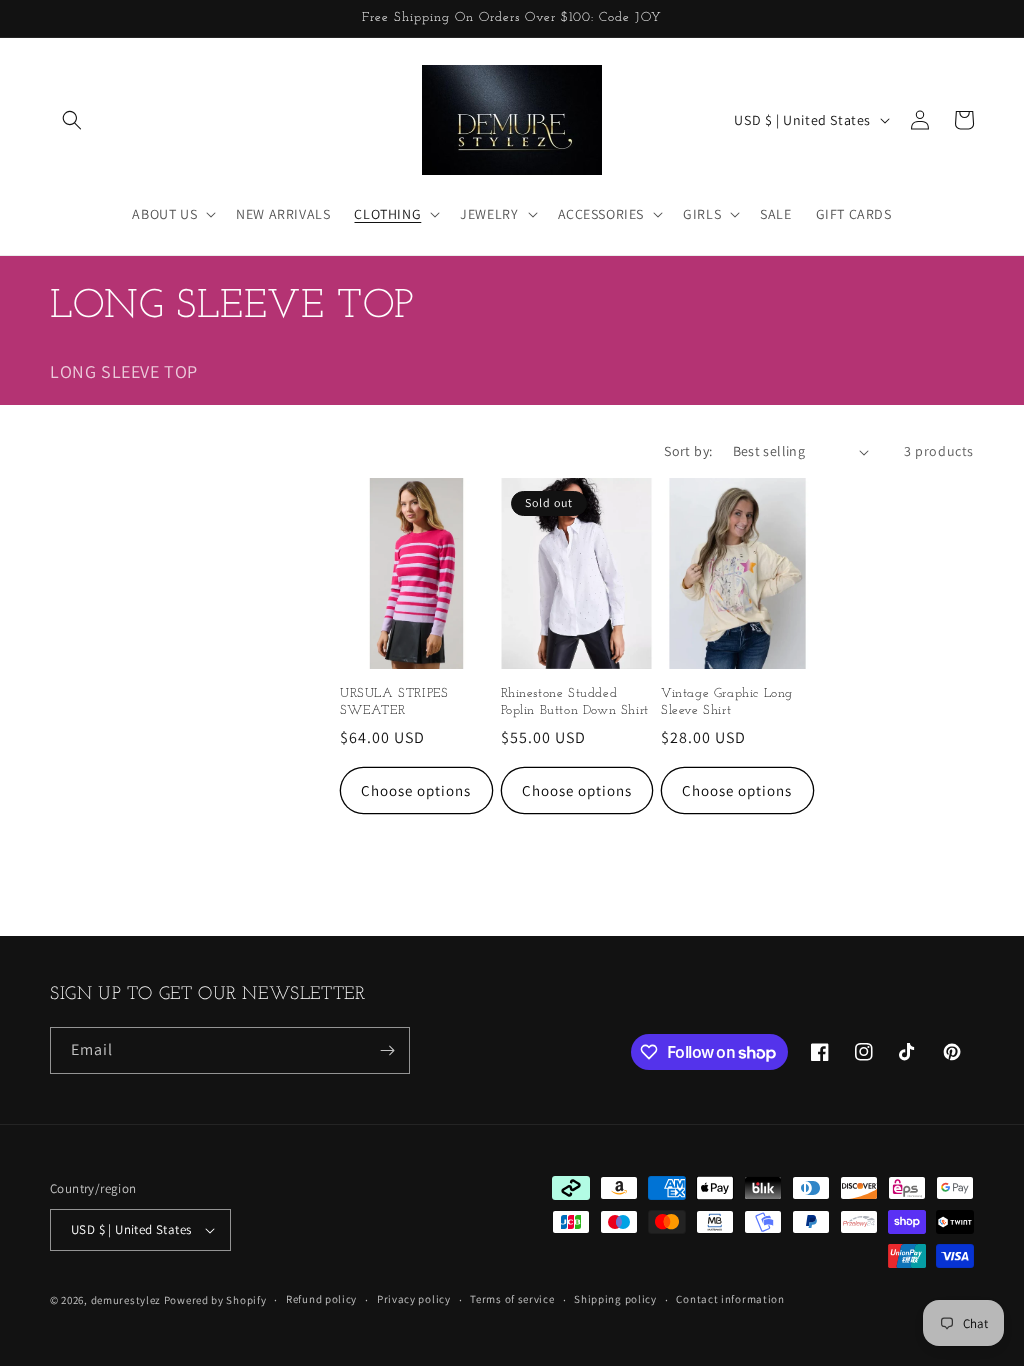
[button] (72, 120)
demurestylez (126, 1300)
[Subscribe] (387, 1050)
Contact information (730, 1299)
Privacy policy (414, 1299)
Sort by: (688, 451)
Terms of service (512, 1299)
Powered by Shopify (215, 1300)
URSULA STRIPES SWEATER (394, 702)
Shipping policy (615, 1299)
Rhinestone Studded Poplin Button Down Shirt (575, 702)
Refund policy (321, 1299)
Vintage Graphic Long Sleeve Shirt (727, 702)
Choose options (416, 790)
